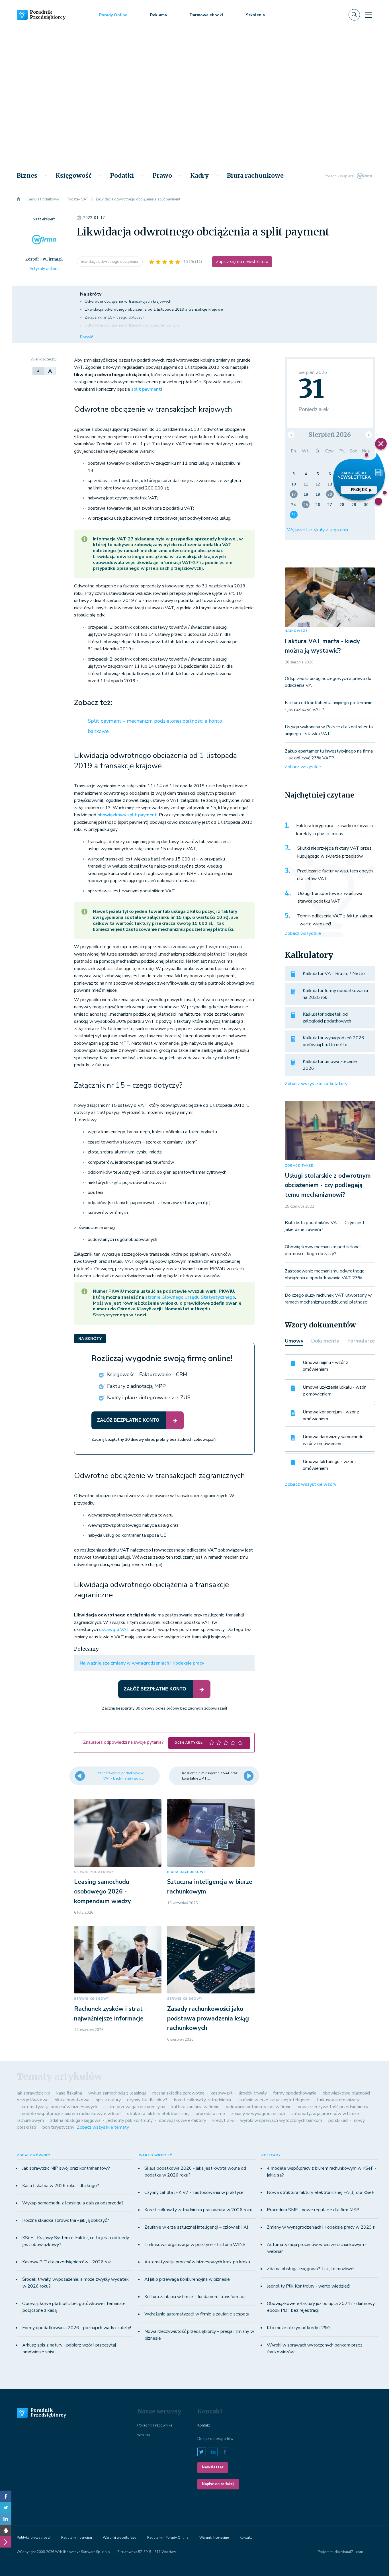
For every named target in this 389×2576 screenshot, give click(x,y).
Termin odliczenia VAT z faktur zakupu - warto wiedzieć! (335, 920)
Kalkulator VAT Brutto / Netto (334, 974)
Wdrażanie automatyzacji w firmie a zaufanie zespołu (197, 2314)
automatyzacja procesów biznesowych (59, 2107)
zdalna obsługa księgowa (75, 2120)
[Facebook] (6, 2496)
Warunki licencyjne (214, 2538)
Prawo (162, 176)
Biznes (27, 176)
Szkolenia (255, 15)
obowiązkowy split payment (127, 815)
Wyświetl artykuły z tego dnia (318, 530)
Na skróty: (91, 294)
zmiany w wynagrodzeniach (258, 2114)
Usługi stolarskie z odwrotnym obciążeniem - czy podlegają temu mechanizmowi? (328, 1185)
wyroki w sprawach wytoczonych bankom (281, 2120)
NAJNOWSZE (296, 631)
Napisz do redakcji (218, 2484)
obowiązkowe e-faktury (183, 2120)
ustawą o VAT (114, 1630)
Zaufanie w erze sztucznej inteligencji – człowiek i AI (196, 2227)
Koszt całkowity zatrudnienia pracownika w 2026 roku (198, 2210)
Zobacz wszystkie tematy (103, 2127)
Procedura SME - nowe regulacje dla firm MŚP (313, 2210)
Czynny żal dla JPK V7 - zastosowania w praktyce (194, 2192)
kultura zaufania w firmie (195, 2107)
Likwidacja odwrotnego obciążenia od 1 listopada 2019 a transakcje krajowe (154, 309)
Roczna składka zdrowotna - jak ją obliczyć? (66, 2220)
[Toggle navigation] (368, 15)
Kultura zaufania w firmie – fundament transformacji (195, 2297)
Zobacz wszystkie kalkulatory (316, 1084)
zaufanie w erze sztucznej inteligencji (274, 2100)
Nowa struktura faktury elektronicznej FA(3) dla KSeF (321, 2192)
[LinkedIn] (6, 2519)
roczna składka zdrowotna (178, 2093)
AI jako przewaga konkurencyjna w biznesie (187, 2279)
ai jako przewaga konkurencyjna (134, 2107)
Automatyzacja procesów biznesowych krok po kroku (197, 2262)
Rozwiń (87, 337)
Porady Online (113, 15)
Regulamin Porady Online (168, 2538)
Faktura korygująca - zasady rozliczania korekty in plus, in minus (334, 830)
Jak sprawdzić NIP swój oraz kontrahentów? (66, 2168)
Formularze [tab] (361, 1341)
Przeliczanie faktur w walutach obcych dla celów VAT (335, 875)
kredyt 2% (223, 2120)
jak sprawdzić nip (33, 2093)
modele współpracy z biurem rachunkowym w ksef (71, 2114)
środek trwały (253, 2093)
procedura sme (210, 2114)
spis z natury (108, 2100)
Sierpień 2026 (330, 435)
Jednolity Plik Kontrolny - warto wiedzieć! (308, 2286)
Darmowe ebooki (206, 15)
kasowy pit (222, 2093)
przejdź (359, 490)
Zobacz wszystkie (303, 767)
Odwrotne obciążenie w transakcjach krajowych (128, 301)
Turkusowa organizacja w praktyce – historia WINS (195, 2245)
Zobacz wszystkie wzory (311, 1484)
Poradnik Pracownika (155, 2425)
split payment (146, 389)
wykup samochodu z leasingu (117, 2093)
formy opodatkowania (295, 2093)
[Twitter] (6, 2508)
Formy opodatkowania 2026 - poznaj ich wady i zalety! (77, 2328)
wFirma (144, 2435)
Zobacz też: (93, 703)
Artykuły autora (44, 269)
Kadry (199, 176)
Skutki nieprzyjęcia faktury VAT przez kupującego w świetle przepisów (334, 852)
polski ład (338, 2120)
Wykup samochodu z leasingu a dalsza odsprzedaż (73, 2203)
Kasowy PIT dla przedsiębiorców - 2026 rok (67, 2262)
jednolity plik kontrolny (130, 2120)
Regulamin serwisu (77, 2538)
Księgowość (74, 176)
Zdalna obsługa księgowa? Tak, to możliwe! (311, 2269)
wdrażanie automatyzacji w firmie (259, 2107)
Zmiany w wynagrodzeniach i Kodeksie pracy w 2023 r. (321, 2227)
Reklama (158, 15)
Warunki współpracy (119, 2538)
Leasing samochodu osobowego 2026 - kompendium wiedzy (103, 1891)
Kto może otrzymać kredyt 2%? (299, 2328)
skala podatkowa (72, 2100)
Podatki (122, 176)
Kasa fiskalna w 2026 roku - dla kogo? (61, 2186)
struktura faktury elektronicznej (158, 2114)
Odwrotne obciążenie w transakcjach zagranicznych (132, 325)
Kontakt (204, 2425)
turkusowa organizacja (339, 2100)
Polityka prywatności (33, 2538)
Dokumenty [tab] (325, 1341)
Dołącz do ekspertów (215, 2439)
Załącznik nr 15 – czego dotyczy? (114, 317)
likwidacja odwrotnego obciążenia (110, 262)
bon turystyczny (58, 2127)
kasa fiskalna (69, 2093)
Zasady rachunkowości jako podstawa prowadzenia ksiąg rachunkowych (208, 2018)
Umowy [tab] (294, 1341)
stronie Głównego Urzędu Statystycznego (190, 1297)
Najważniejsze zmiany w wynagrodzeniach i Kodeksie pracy (142, 1663)
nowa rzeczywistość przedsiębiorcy (333, 2107)
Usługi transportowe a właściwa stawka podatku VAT (330, 897)
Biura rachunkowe (255, 176)
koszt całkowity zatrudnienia (202, 2100)
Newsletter (213, 2467)
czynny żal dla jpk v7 (147, 2100)
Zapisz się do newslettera (242, 262)
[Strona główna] (19, 199)
